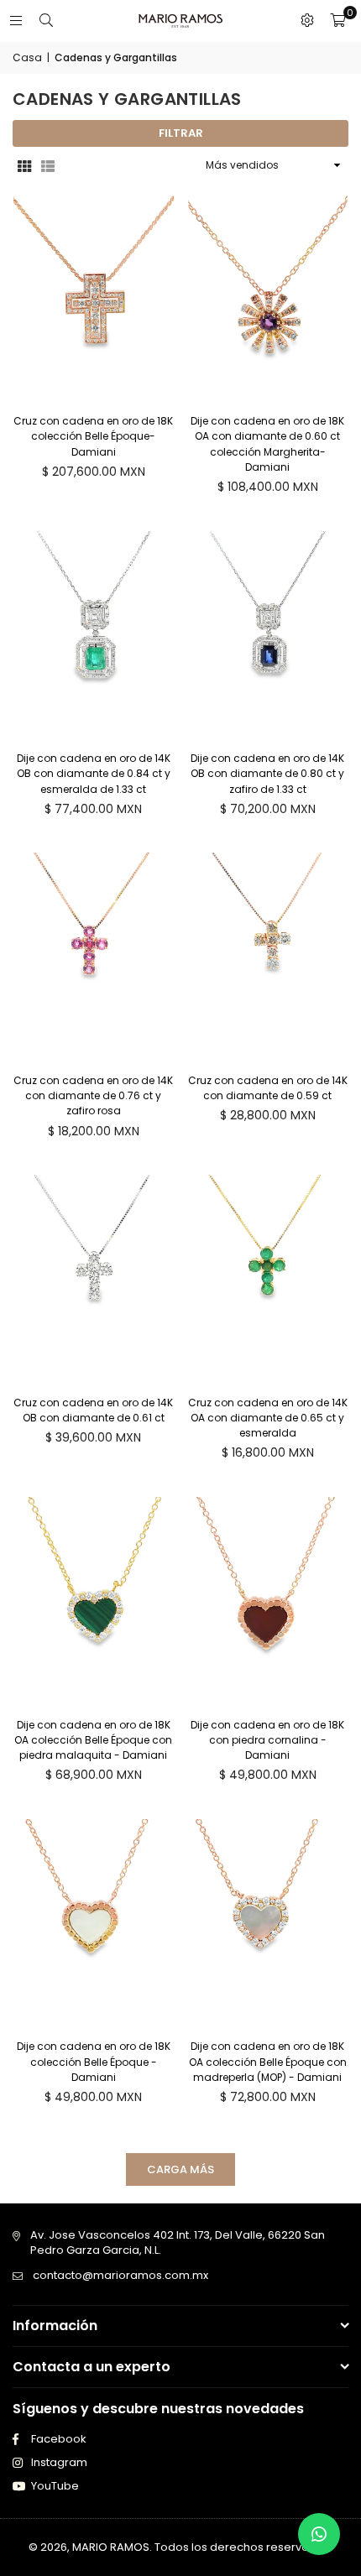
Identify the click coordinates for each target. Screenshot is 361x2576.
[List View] (48, 165)
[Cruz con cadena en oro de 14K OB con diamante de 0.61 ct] (94, 1279)
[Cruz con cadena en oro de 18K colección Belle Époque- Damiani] (94, 298)
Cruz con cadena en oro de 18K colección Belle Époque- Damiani (93, 436)
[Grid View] (24, 165)
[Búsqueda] (46, 21)
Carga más (180, 2169)
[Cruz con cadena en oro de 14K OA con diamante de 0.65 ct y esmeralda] (268, 1279)
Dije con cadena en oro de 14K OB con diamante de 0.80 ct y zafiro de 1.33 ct (267, 773)
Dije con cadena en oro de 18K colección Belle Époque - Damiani (94, 2061)
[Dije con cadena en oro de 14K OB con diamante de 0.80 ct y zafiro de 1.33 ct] (268, 635)
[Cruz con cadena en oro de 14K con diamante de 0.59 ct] (268, 957)
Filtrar (181, 133)
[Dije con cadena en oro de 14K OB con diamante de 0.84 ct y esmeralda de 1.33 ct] (94, 635)
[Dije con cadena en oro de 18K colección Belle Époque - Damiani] (94, 1923)
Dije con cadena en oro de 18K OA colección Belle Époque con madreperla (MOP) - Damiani (268, 2061)
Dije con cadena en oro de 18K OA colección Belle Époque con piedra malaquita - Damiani (93, 1740)
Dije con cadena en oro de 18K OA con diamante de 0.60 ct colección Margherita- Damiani (267, 444)
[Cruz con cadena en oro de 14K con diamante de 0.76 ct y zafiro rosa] (94, 957)
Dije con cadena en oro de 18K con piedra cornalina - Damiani (267, 1740)
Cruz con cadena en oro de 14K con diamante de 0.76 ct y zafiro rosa (93, 1095)
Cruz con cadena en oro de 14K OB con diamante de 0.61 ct (93, 1410)
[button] (337, 21)
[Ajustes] (307, 21)
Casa (27, 58)
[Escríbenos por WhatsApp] (319, 2534)
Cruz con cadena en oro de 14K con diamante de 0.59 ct (268, 1088)
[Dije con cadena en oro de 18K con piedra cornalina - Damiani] (268, 1601)
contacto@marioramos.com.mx (120, 2275)
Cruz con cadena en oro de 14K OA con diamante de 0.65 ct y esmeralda (268, 1418)
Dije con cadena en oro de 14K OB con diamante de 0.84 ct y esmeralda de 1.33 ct (94, 773)
